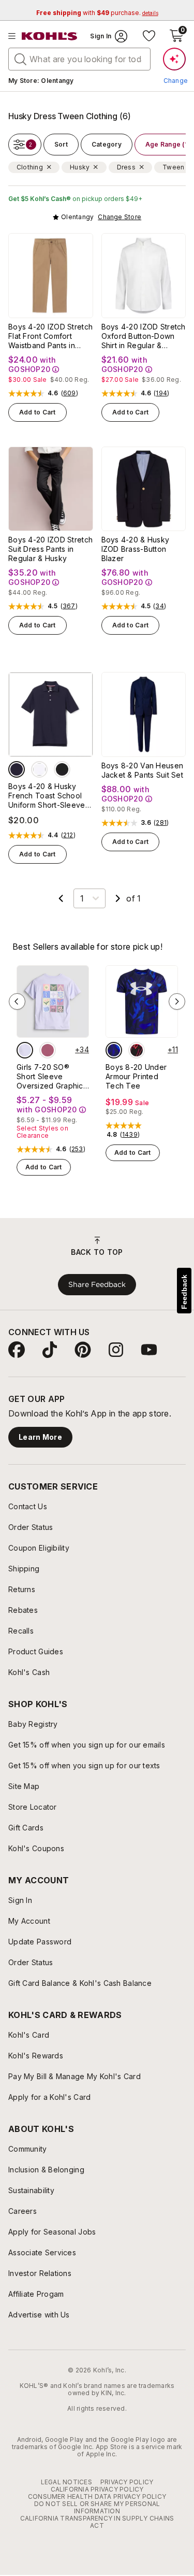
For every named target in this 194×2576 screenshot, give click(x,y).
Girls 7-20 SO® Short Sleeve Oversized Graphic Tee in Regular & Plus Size (50, 1077)
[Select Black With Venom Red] (137, 1050)
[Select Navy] (17, 769)
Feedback (184, 1292)
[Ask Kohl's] (174, 59)
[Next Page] (118, 898)
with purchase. (97, 13)
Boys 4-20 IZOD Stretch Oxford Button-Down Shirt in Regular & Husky (144, 336)
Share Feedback (97, 1284)
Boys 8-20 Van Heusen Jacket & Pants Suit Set (143, 770)
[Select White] (39, 769)
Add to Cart (38, 412)
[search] (21, 59)
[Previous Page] (61, 898)
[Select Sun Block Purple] (25, 1050)
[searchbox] (79, 59)
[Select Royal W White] (114, 1050)
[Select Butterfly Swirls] (48, 1050)
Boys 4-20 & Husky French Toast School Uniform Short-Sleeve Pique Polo (47, 796)
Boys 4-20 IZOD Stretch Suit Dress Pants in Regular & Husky (50, 549)
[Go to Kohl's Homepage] (50, 36)
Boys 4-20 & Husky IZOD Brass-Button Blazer (136, 549)
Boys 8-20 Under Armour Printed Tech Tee (136, 1076)
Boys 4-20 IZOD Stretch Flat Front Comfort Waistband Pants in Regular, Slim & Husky (50, 336)
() (70, 393)
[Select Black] (62, 769)
